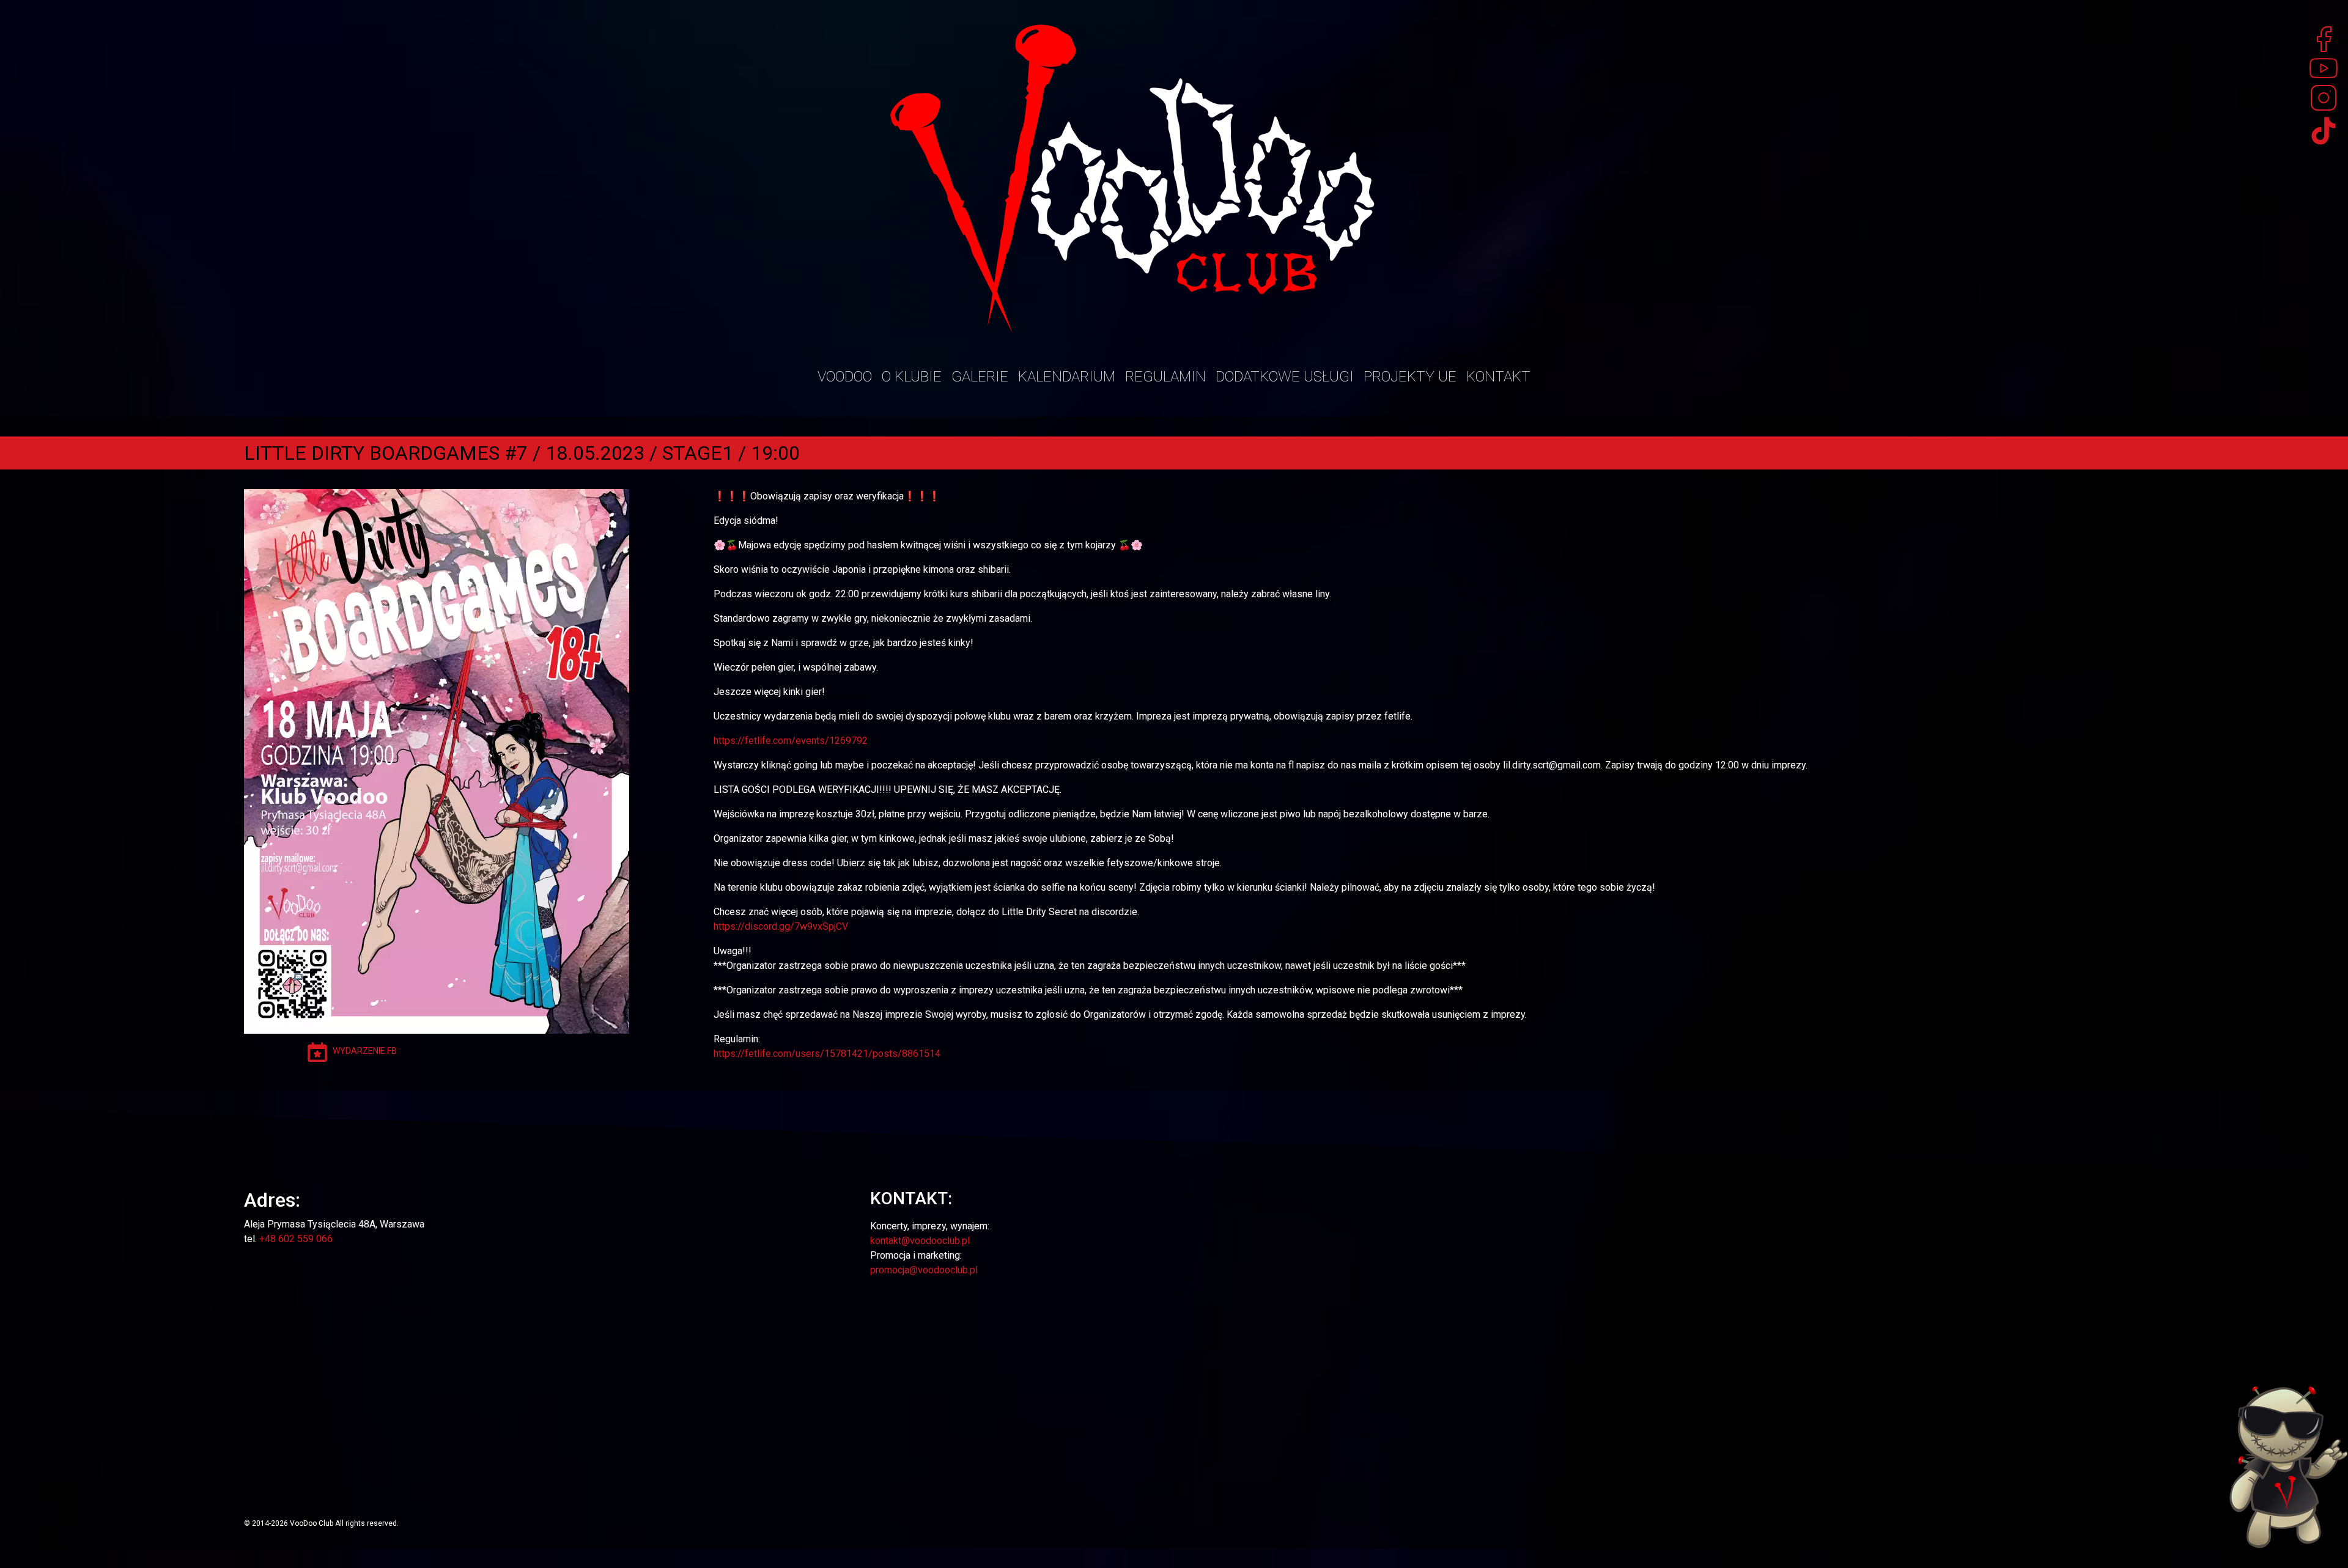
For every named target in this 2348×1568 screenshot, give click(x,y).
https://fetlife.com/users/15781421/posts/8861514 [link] (827, 1054)
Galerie (980, 377)
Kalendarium (1067, 377)
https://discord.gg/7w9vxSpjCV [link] (781, 926)
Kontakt (1498, 377)
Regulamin (1165, 377)
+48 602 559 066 (296, 1239)
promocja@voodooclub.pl (924, 1270)
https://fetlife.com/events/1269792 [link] (791, 741)
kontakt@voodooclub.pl (920, 1241)
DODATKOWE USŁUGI (1285, 377)
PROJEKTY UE (1410, 377)
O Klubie (912, 377)
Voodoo (845, 377)
